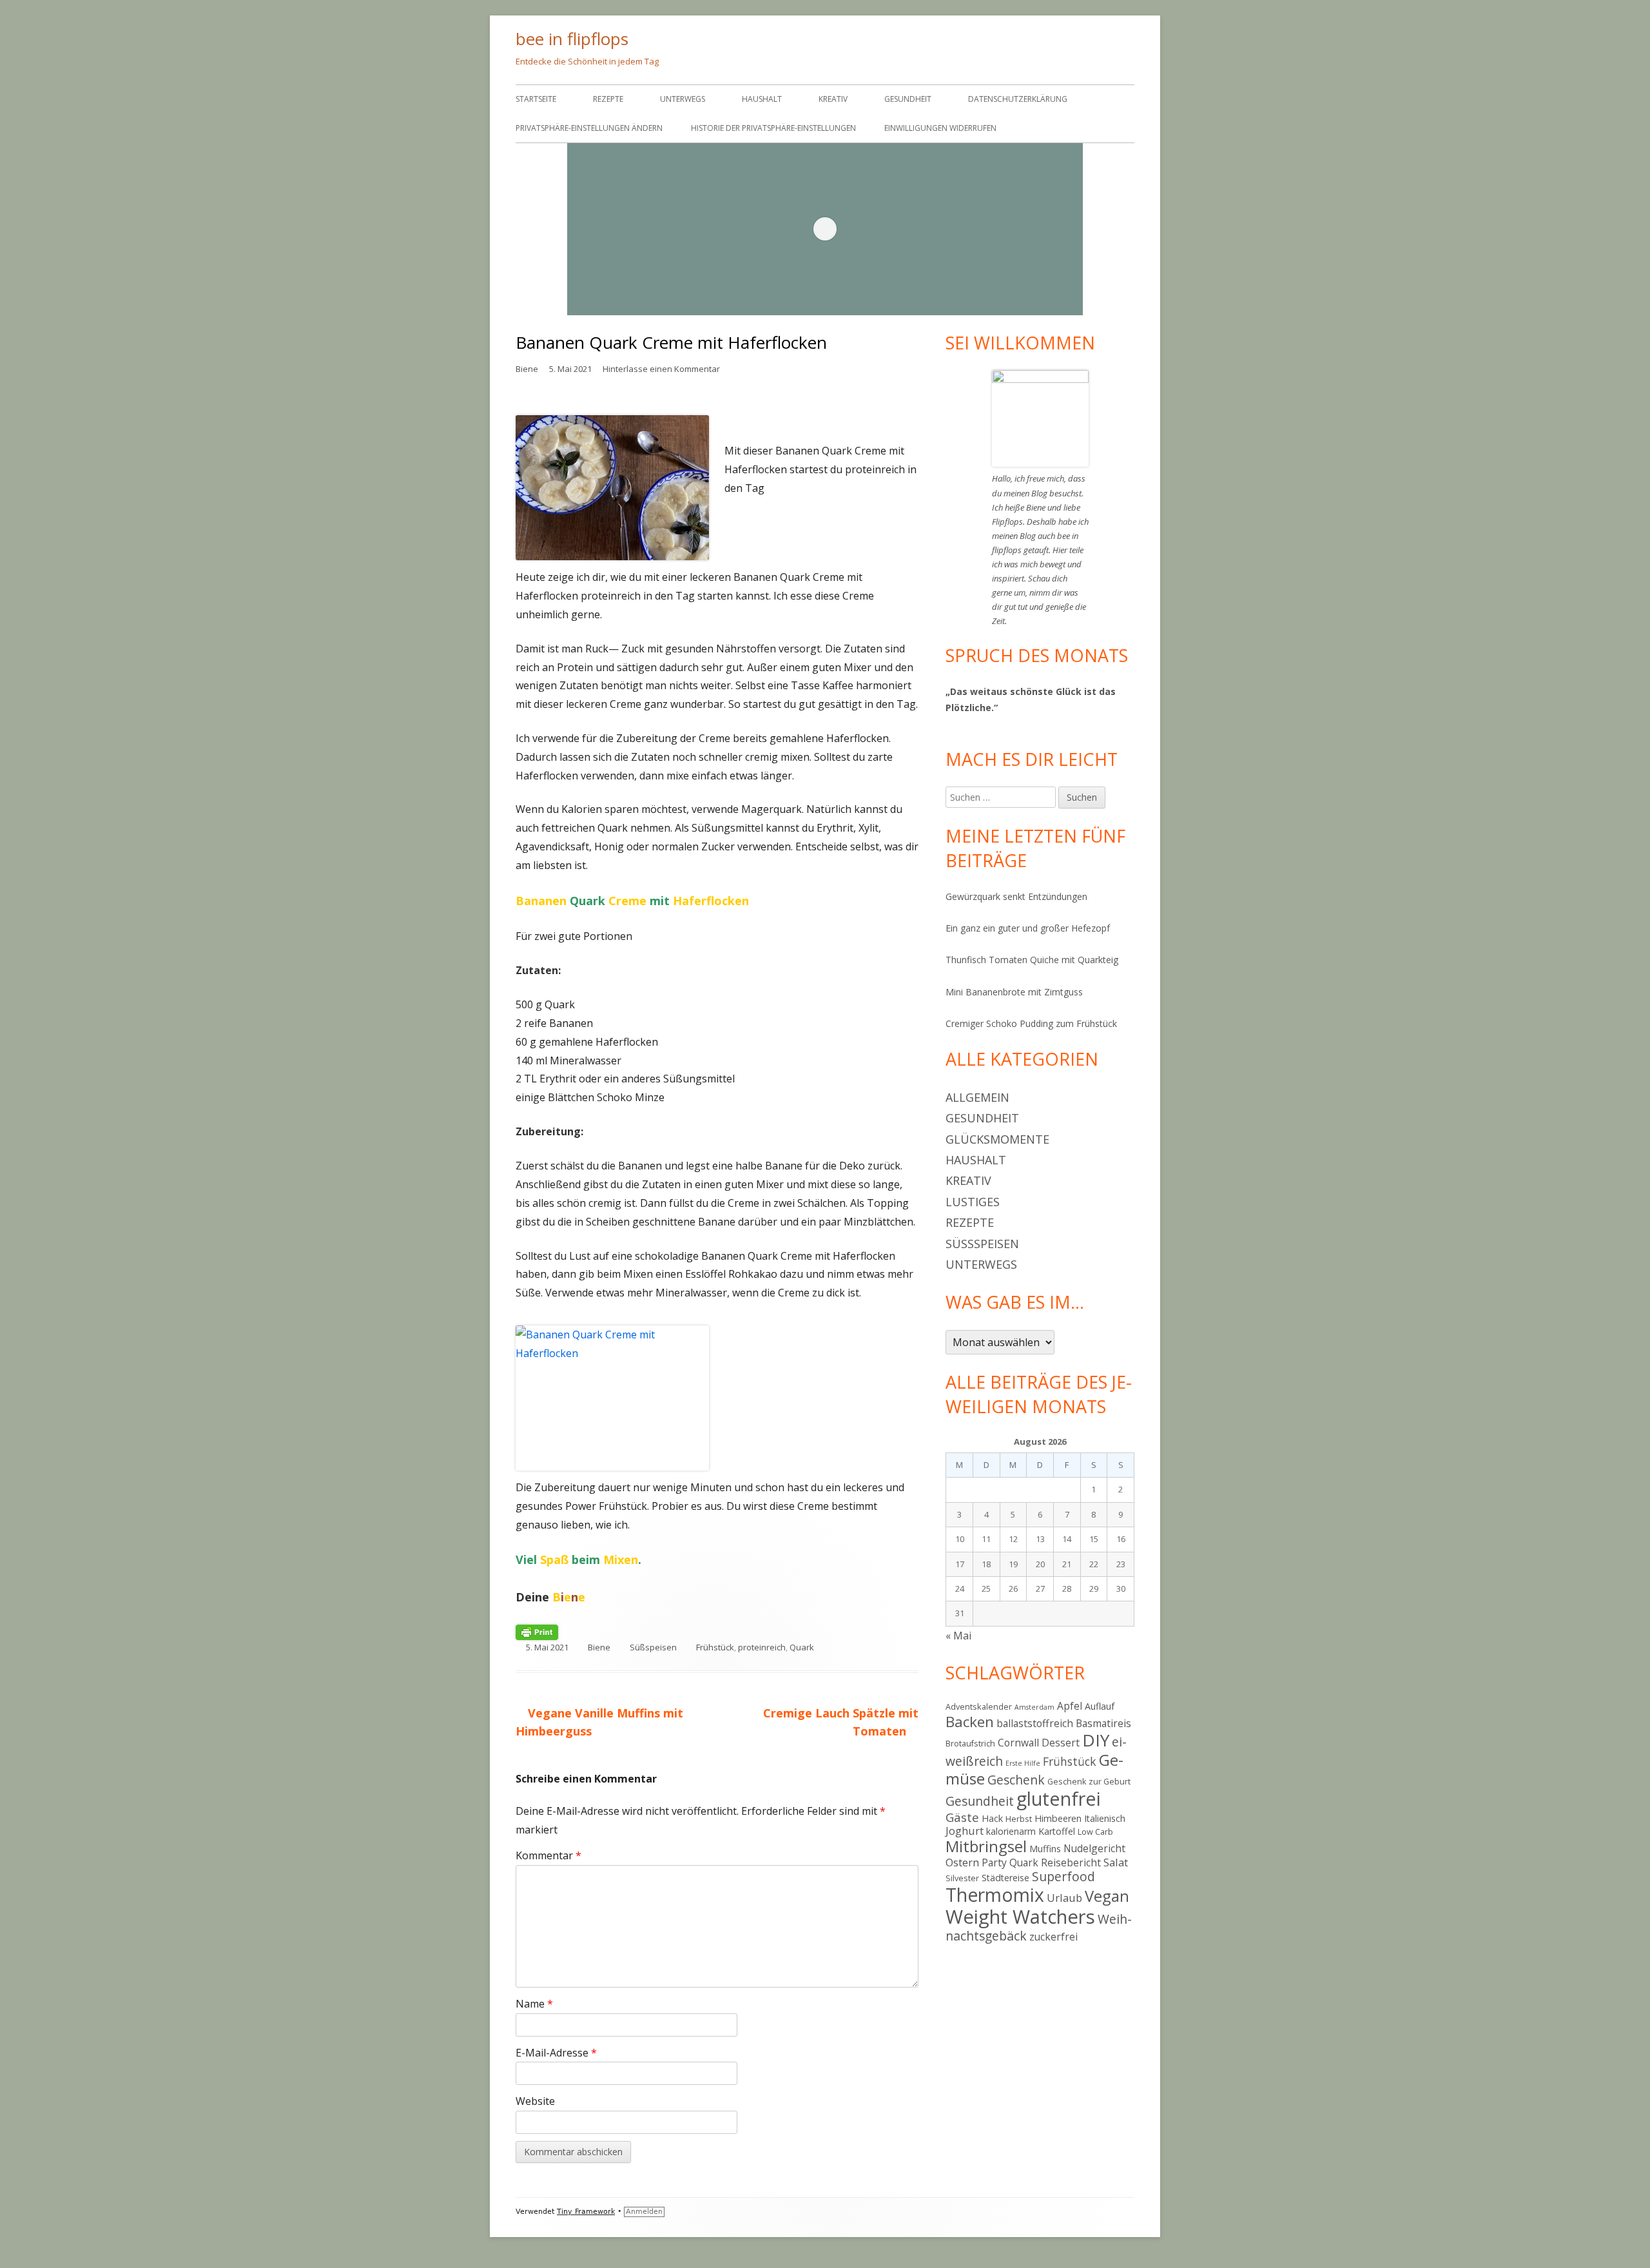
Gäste (962, 1817)
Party (994, 1862)
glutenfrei (1059, 1798)
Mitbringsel (986, 1846)
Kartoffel (1057, 1831)
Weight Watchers (1020, 1917)
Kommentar (548, 1855)
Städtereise (1005, 1878)
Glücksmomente (997, 1139)
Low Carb (1095, 1832)
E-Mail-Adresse (556, 2053)
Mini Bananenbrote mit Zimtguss (1014, 992)
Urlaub (1064, 1898)
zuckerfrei (1053, 1937)
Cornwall (1018, 1743)
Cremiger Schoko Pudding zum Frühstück (1031, 1023)
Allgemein (977, 1097)
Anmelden (644, 2212)
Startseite (536, 99)
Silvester (962, 1878)
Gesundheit (908, 99)
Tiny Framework (586, 2212)
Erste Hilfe (1023, 1763)
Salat (1116, 1862)
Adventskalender (979, 1706)
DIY (1096, 1740)
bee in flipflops (572, 39)
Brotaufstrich (970, 1743)
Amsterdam (1034, 1707)
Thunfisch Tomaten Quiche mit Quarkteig (1032, 960)
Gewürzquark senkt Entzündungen (1016, 896)
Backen (970, 1722)
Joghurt (965, 1831)
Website (535, 2101)
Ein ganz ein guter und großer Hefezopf (1028, 928)
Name (534, 2004)
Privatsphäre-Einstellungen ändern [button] (589, 128)
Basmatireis (1103, 1723)
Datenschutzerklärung (1018, 99)
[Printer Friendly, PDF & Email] (537, 1632)
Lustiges (973, 1202)
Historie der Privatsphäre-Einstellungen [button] (773, 128)
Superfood (1063, 1876)
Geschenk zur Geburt (1089, 1781)
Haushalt (762, 99)
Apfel (1070, 1706)
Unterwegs (683, 99)
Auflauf (1100, 1706)
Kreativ (833, 99)
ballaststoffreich (1035, 1723)
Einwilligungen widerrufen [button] (940, 128)
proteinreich (762, 1647)
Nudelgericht (1094, 1848)
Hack (992, 1818)
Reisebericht (1071, 1862)
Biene (527, 369)
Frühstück (715, 1647)
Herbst (1019, 1819)
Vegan (1107, 1896)
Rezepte (608, 99)
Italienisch (1105, 1818)
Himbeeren (1058, 1818)
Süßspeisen (653, 1647)
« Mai (958, 1636)
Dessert (1061, 1743)
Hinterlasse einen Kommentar (661, 369)
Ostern (962, 1862)
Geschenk (1016, 1780)
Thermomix (995, 1895)
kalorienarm (1011, 1831)
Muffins (1045, 1849)
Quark (802, 1647)
